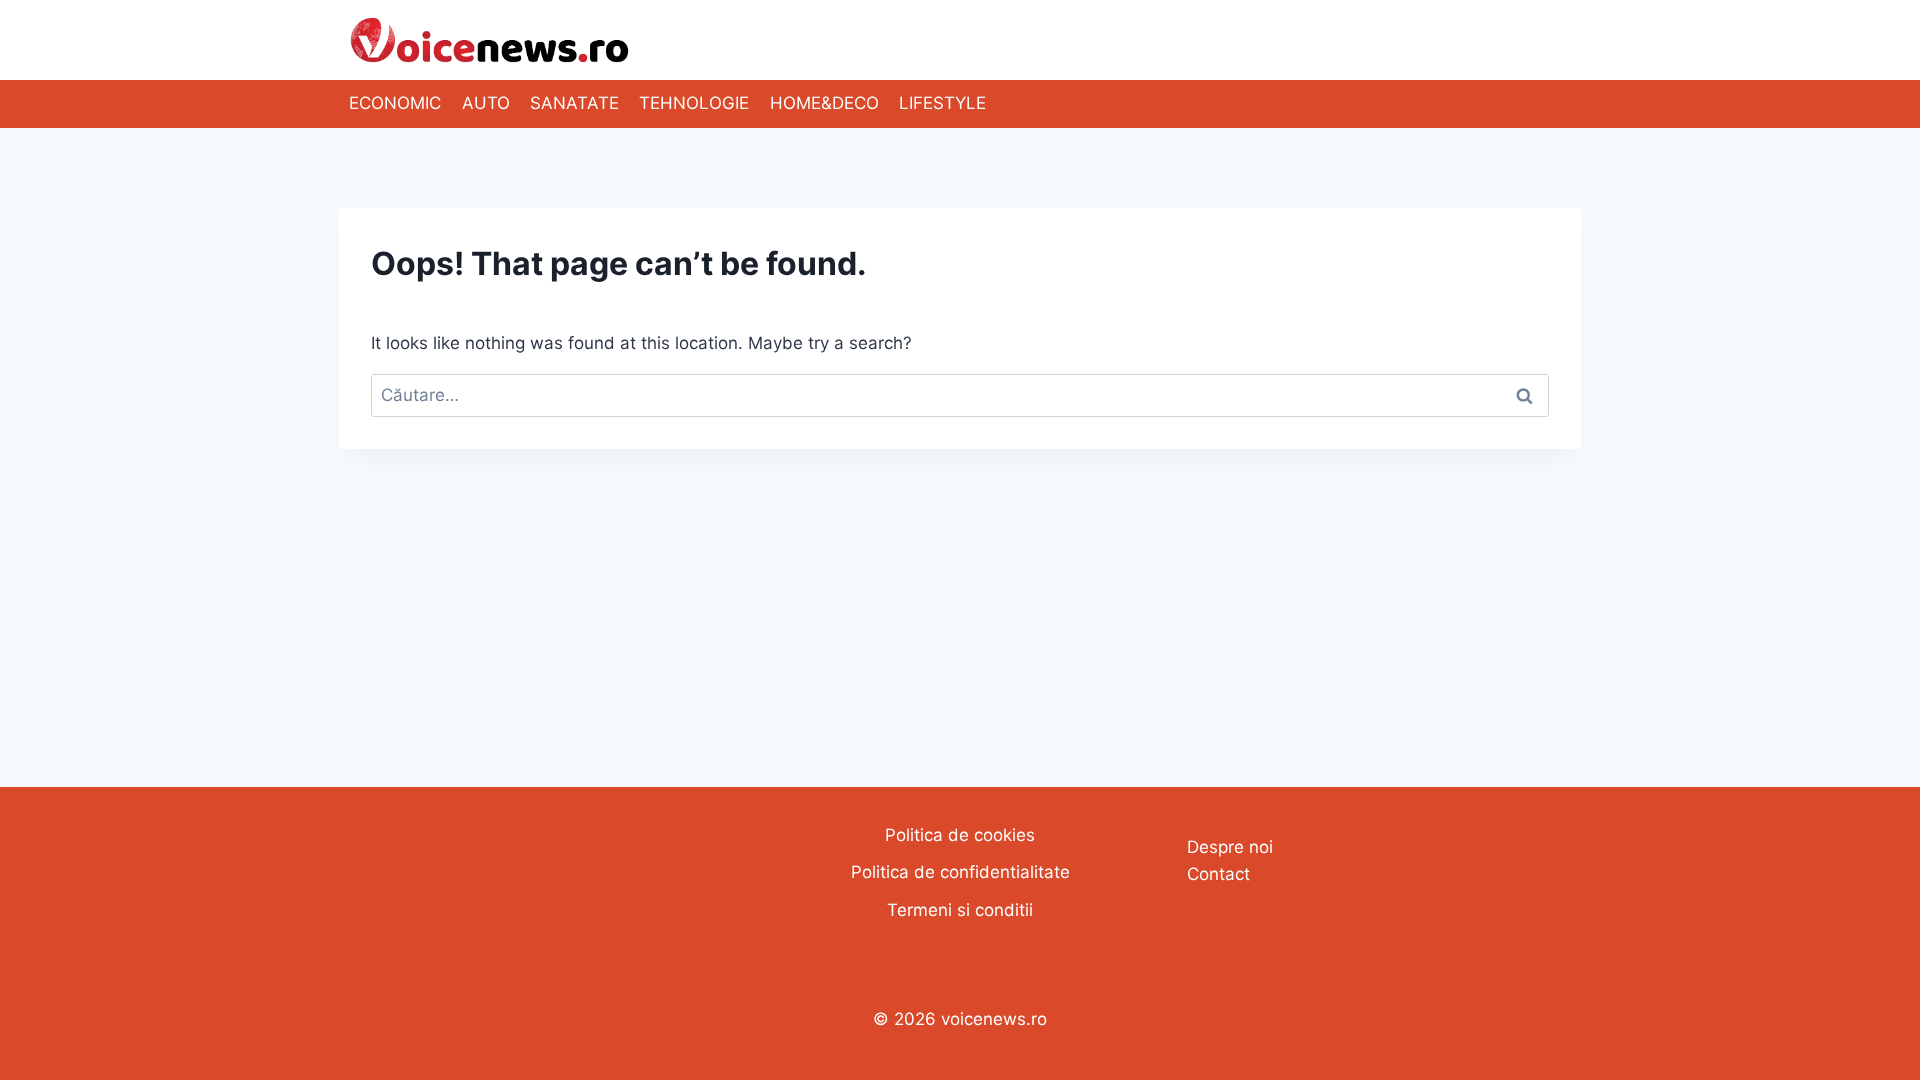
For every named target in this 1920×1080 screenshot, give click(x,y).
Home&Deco (824, 103)
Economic (395, 103)
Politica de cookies (960, 835)
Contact (1218, 874)
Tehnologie (694, 103)
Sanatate (574, 103)
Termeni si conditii (960, 910)
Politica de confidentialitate (960, 872)
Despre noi (1230, 847)
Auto (486, 103)
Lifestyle (942, 103)
